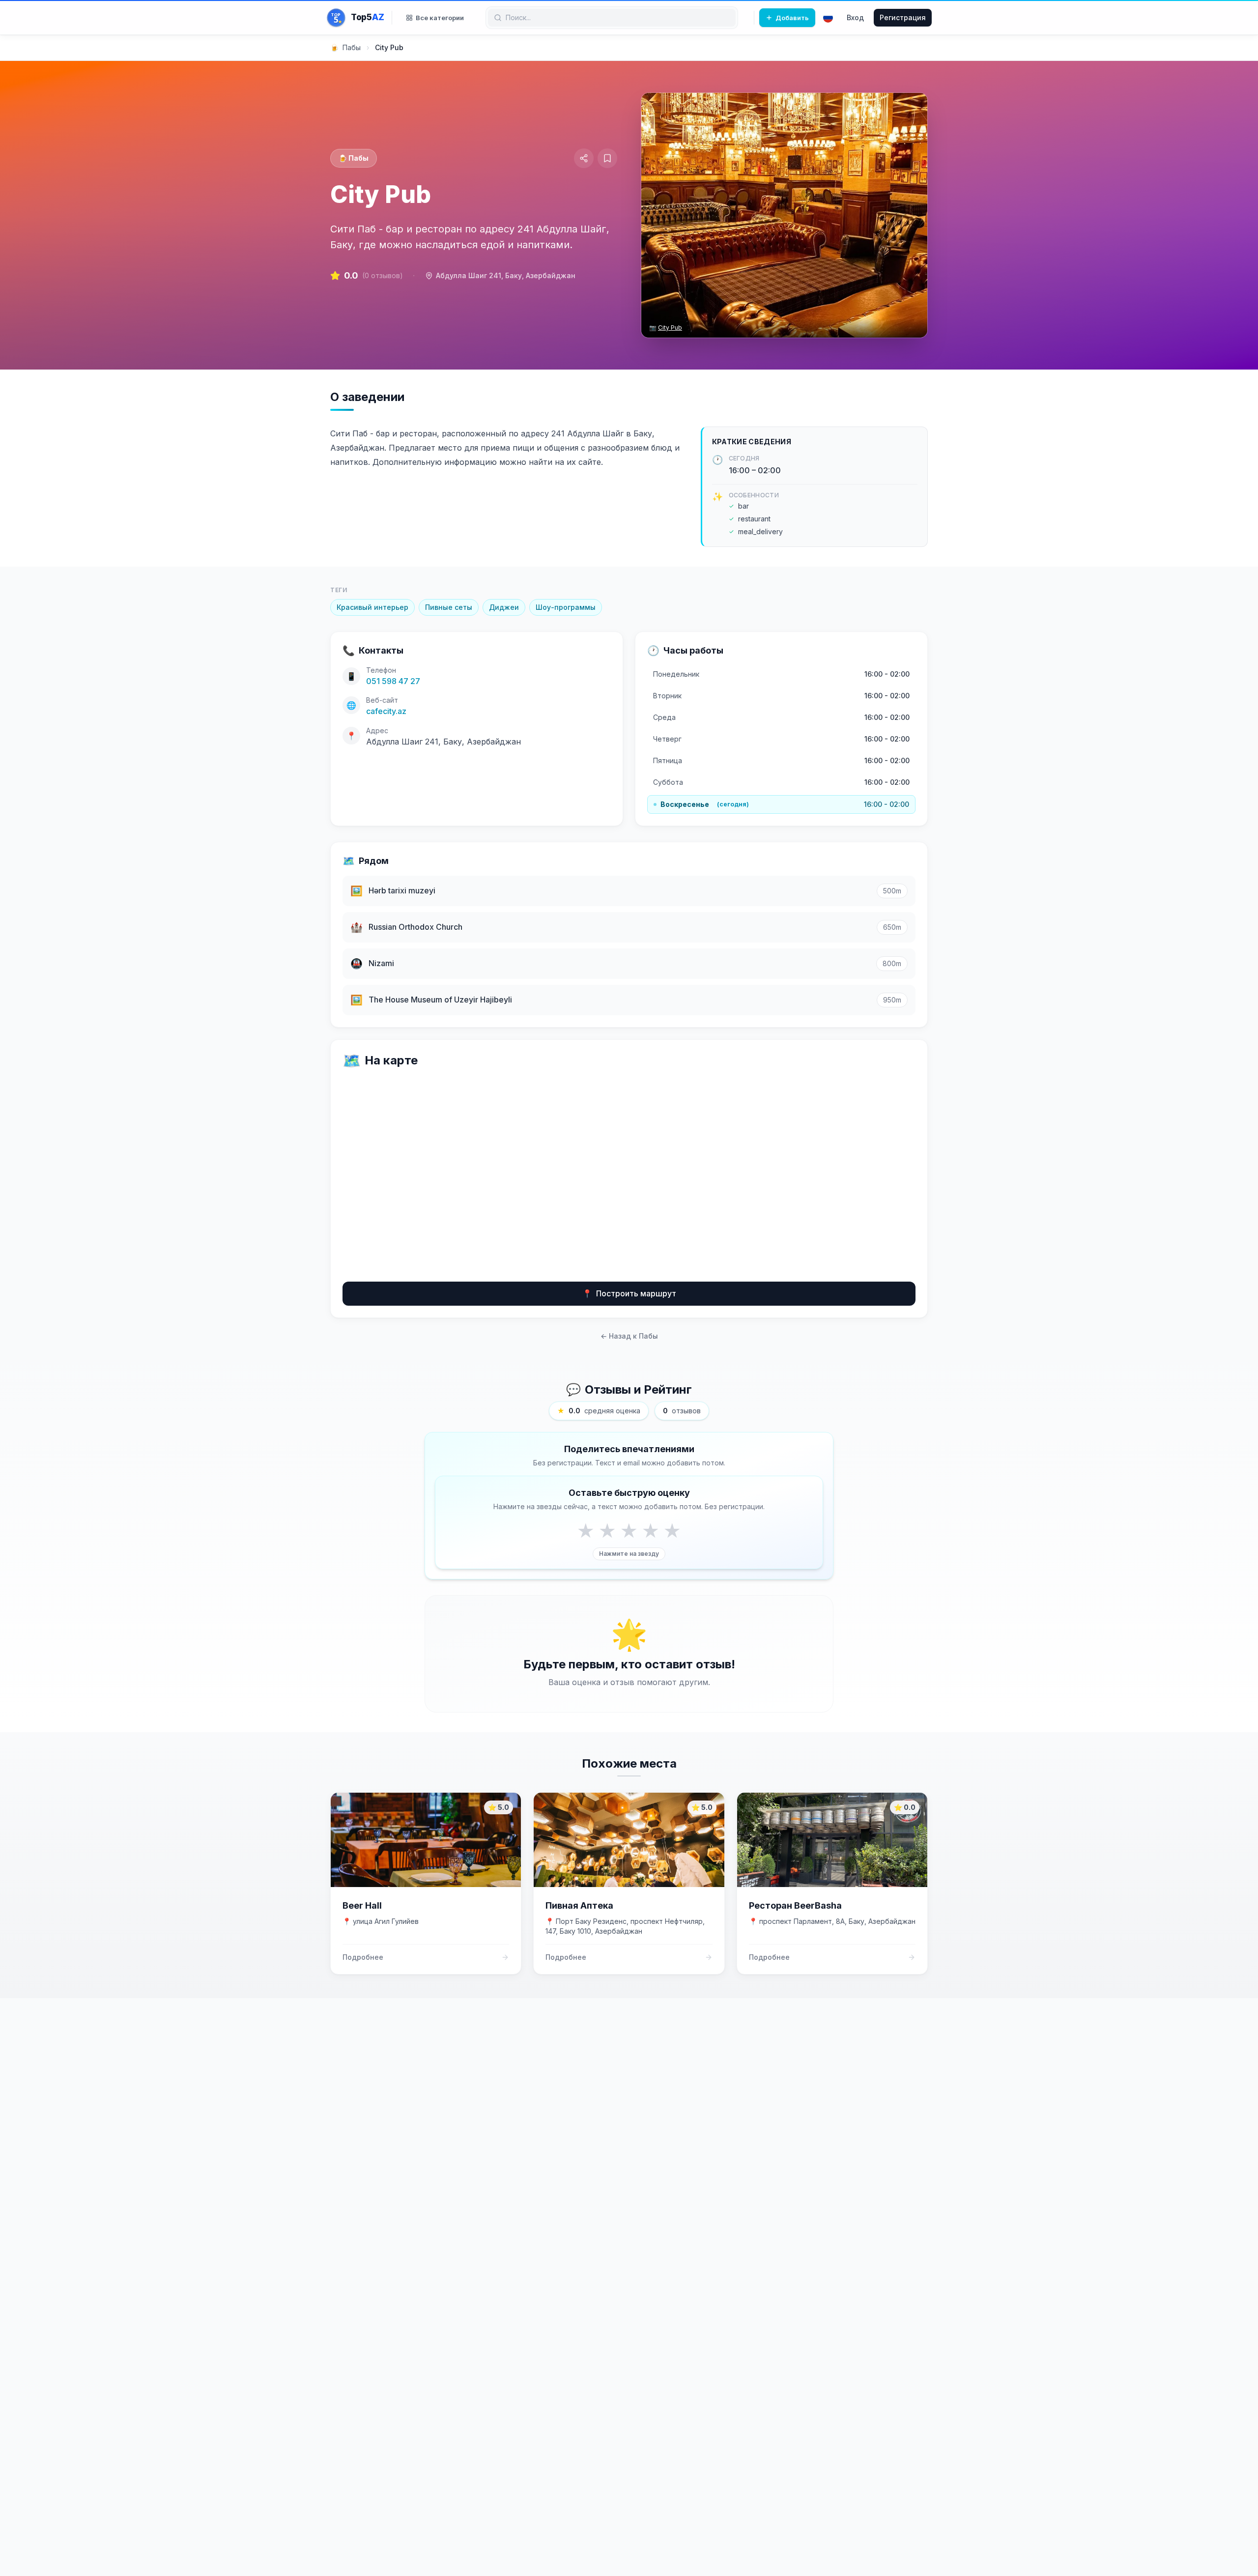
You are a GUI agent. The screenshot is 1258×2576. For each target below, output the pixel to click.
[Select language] (828, 18)
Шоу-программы (566, 607)
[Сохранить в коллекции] (607, 158)
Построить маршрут (629, 1293)
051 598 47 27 (393, 681)
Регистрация (903, 17)
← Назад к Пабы (629, 1336)
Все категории (440, 18)
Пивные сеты (449, 607)
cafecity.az (386, 711)
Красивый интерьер (372, 607)
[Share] (584, 158)
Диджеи (504, 607)
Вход (855, 17)
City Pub (670, 328)
